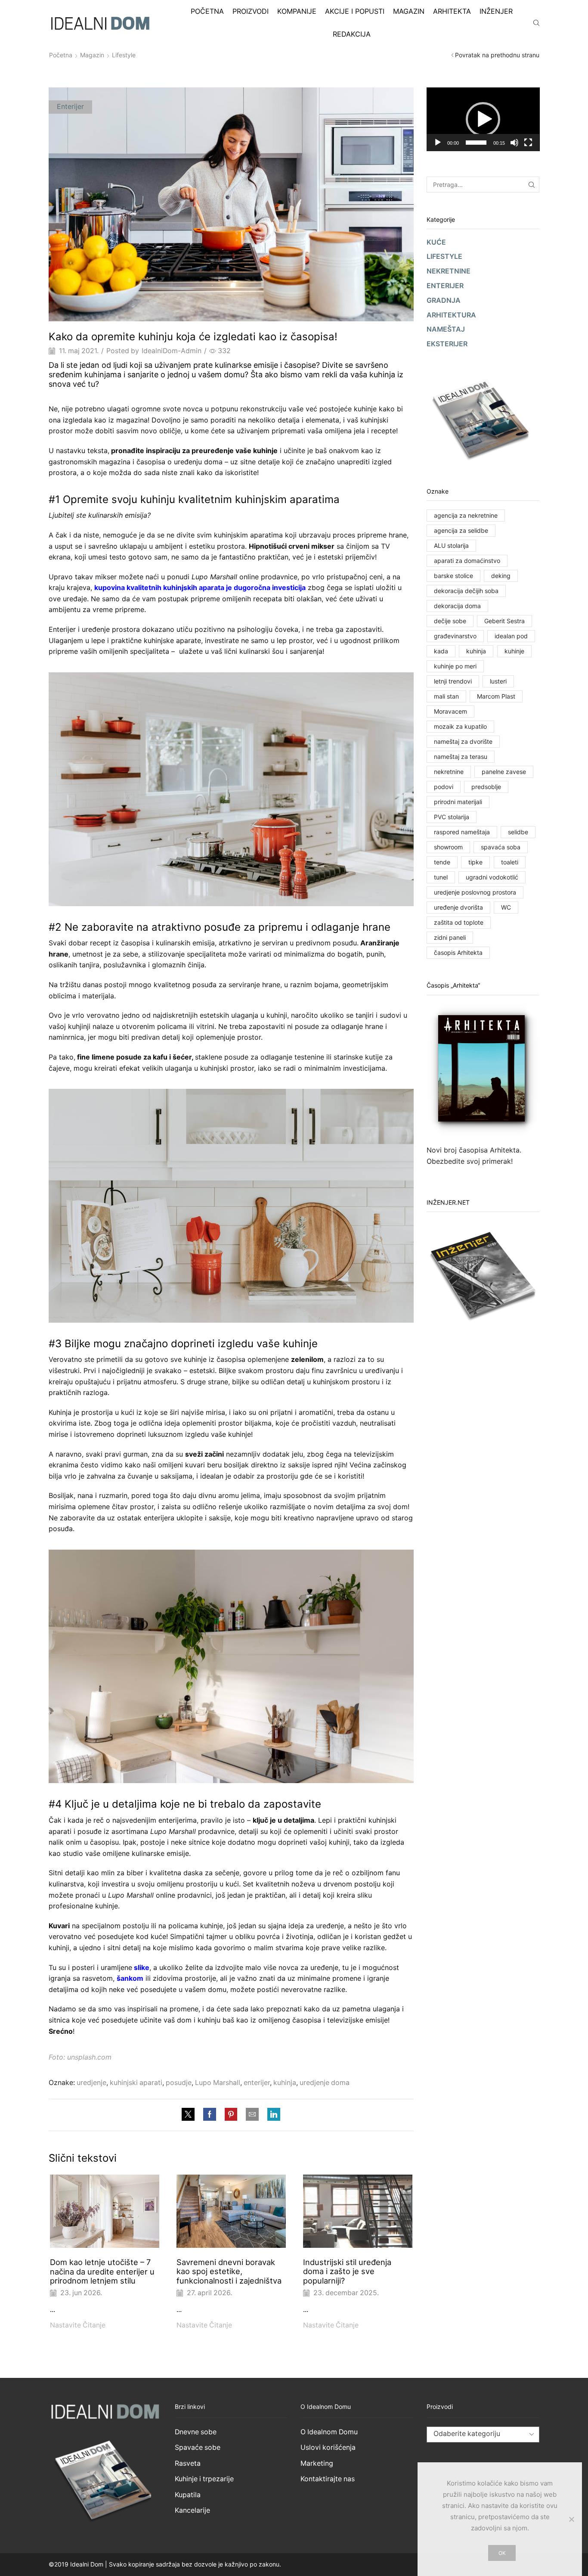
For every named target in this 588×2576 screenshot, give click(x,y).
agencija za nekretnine (466, 515)
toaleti (510, 862)
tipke (475, 862)
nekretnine (449, 772)
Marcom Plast (496, 696)
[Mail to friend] (252, 2115)
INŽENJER (496, 11)
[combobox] (483, 2435)
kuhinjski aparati (136, 2083)
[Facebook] (210, 2115)
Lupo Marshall (218, 2083)
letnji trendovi (453, 681)
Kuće (436, 242)
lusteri (498, 681)
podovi (444, 787)
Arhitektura (451, 315)
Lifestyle (124, 55)
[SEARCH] (531, 185)
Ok (502, 2553)
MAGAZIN (409, 11)
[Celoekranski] (528, 143)
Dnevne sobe (196, 2432)
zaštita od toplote (459, 922)
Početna (61, 55)
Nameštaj (446, 329)
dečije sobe (450, 621)
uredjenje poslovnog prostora (475, 892)
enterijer (257, 2083)
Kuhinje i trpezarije (204, 2479)
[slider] (476, 143)
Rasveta (188, 2463)
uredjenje (91, 2083)
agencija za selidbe (461, 530)
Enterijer (70, 107)
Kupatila (188, 2495)
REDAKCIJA (352, 34)
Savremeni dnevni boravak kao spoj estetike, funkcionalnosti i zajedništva (229, 2271)
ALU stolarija (451, 545)
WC (506, 907)
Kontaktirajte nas (328, 2479)
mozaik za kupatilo (460, 726)
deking (501, 576)
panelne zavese (504, 772)
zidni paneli (450, 937)
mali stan (446, 696)
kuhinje (514, 651)
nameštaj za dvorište (463, 741)
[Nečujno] (514, 143)
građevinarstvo (455, 636)
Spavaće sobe (198, 2447)
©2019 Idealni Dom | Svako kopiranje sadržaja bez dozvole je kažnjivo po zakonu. (165, 2564)
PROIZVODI (251, 11)
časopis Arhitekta (458, 952)
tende (442, 862)
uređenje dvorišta (458, 907)
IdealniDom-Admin (172, 351)
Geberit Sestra (504, 621)
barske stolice (453, 576)
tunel (441, 877)
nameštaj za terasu (461, 757)
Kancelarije (192, 2510)
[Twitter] (190, 2115)
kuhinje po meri (455, 666)
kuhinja (285, 2083)
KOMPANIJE (297, 11)
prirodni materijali (458, 802)
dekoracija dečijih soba (466, 591)
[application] (483, 119)
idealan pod (511, 636)
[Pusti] (438, 143)
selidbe (518, 832)
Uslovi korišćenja (328, 2447)
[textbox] (476, 2434)
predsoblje (486, 787)
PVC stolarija (452, 817)
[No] (571, 2519)
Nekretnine (449, 271)
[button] (483, 119)
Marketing (317, 2463)
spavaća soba (501, 847)
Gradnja (444, 300)
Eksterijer (447, 344)
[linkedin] (272, 2115)
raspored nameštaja (462, 832)
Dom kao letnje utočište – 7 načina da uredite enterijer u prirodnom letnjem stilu (102, 2271)
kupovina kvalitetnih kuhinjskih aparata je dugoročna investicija (200, 587)
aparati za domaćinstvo (467, 561)
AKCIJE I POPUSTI (355, 11)
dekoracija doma (457, 606)
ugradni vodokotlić (492, 877)
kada (441, 651)
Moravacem (450, 711)
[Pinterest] (231, 2115)
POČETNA (207, 11)
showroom (448, 847)
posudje (179, 2083)
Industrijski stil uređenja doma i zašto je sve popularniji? (347, 2271)
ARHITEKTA (452, 11)
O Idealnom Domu (329, 2432)
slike (142, 1967)
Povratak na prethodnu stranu (497, 55)
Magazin (92, 55)
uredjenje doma (325, 2083)
